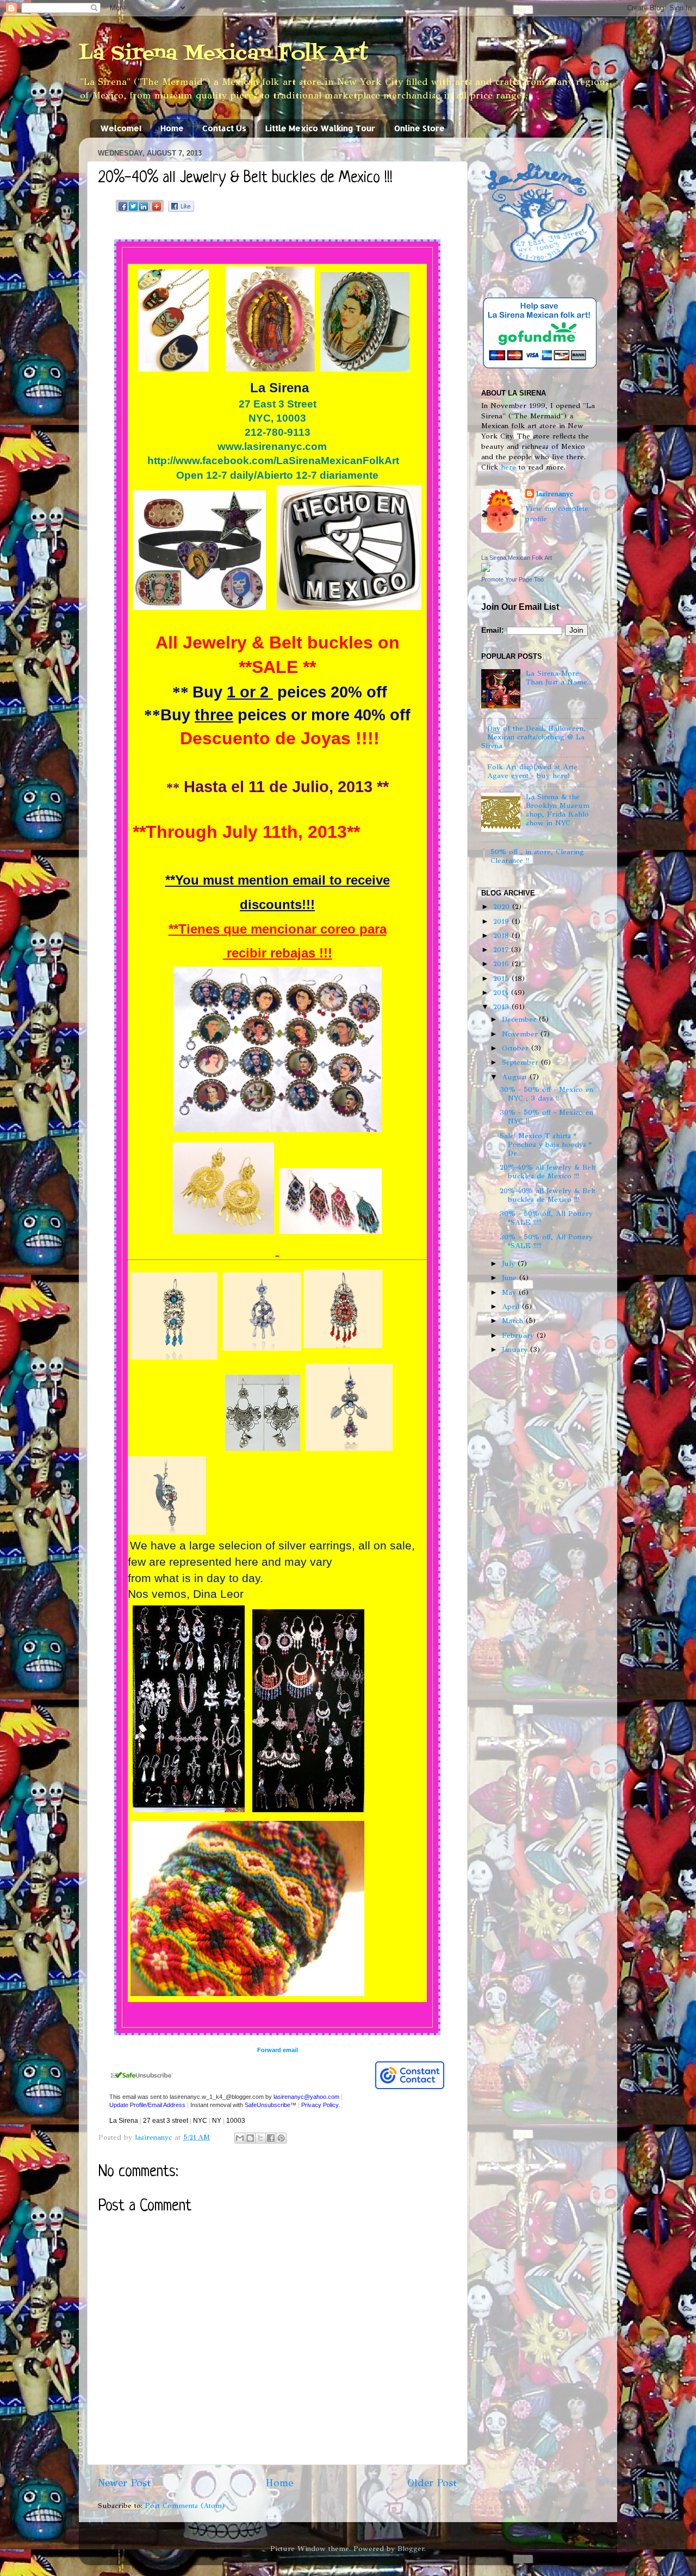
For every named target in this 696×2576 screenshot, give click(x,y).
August (516, 1077)
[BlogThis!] (250, 2138)
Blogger (411, 2549)
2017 (502, 950)
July (510, 1264)
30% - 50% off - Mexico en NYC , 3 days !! (546, 1094)
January (516, 1349)
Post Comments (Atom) (185, 2506)
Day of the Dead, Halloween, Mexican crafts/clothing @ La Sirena (533, 737)
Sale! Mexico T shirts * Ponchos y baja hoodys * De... (546, 1144)
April (512, 1306)
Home (172, 128)
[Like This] (181, 209)
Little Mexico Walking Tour (320, 128)
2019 (502, 921)
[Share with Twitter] (133, 211)
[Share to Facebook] (271, 2138)
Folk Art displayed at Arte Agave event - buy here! (532, 771)
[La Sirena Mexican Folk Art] (486, 569)
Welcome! (121, 128)
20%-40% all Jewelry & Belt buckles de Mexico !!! (548, 1172)
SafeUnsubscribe (268, 2105)
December (520, 1019)
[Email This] (240, 2138)
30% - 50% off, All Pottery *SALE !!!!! (546, 1218)
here (508, 467)
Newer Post (124, 2483)
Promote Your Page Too (512, 579)
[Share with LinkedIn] (144, 211)
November (521, 1034)
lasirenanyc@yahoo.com (306, 2097)
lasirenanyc (555, 494)
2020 (503, 907)
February (519, 1335)
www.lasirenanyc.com (272, 446)
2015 (502, 978)
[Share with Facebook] (123, 211)
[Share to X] (260, 2138)
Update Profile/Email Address (147, 2105)
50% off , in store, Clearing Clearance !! (537, 856)
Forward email (278, 2050)
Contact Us (224, 128)
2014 (502, 993)
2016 (502, 964)
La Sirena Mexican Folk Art (223, 54)
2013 (502, 1007)
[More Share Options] (157, 211)
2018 (502, 935)
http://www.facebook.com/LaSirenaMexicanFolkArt (273, 461)
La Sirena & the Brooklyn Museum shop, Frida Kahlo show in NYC (558, 810)
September (521, 1062)
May (510, 1292)
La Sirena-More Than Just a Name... (559, 678)
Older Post (432, 2483)
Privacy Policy (320, 2105)
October (517, 1048)
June (511, 1278)
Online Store (420, 128)
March (514, 1321)
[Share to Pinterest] (281, 2138)
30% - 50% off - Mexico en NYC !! (546, 1117)
